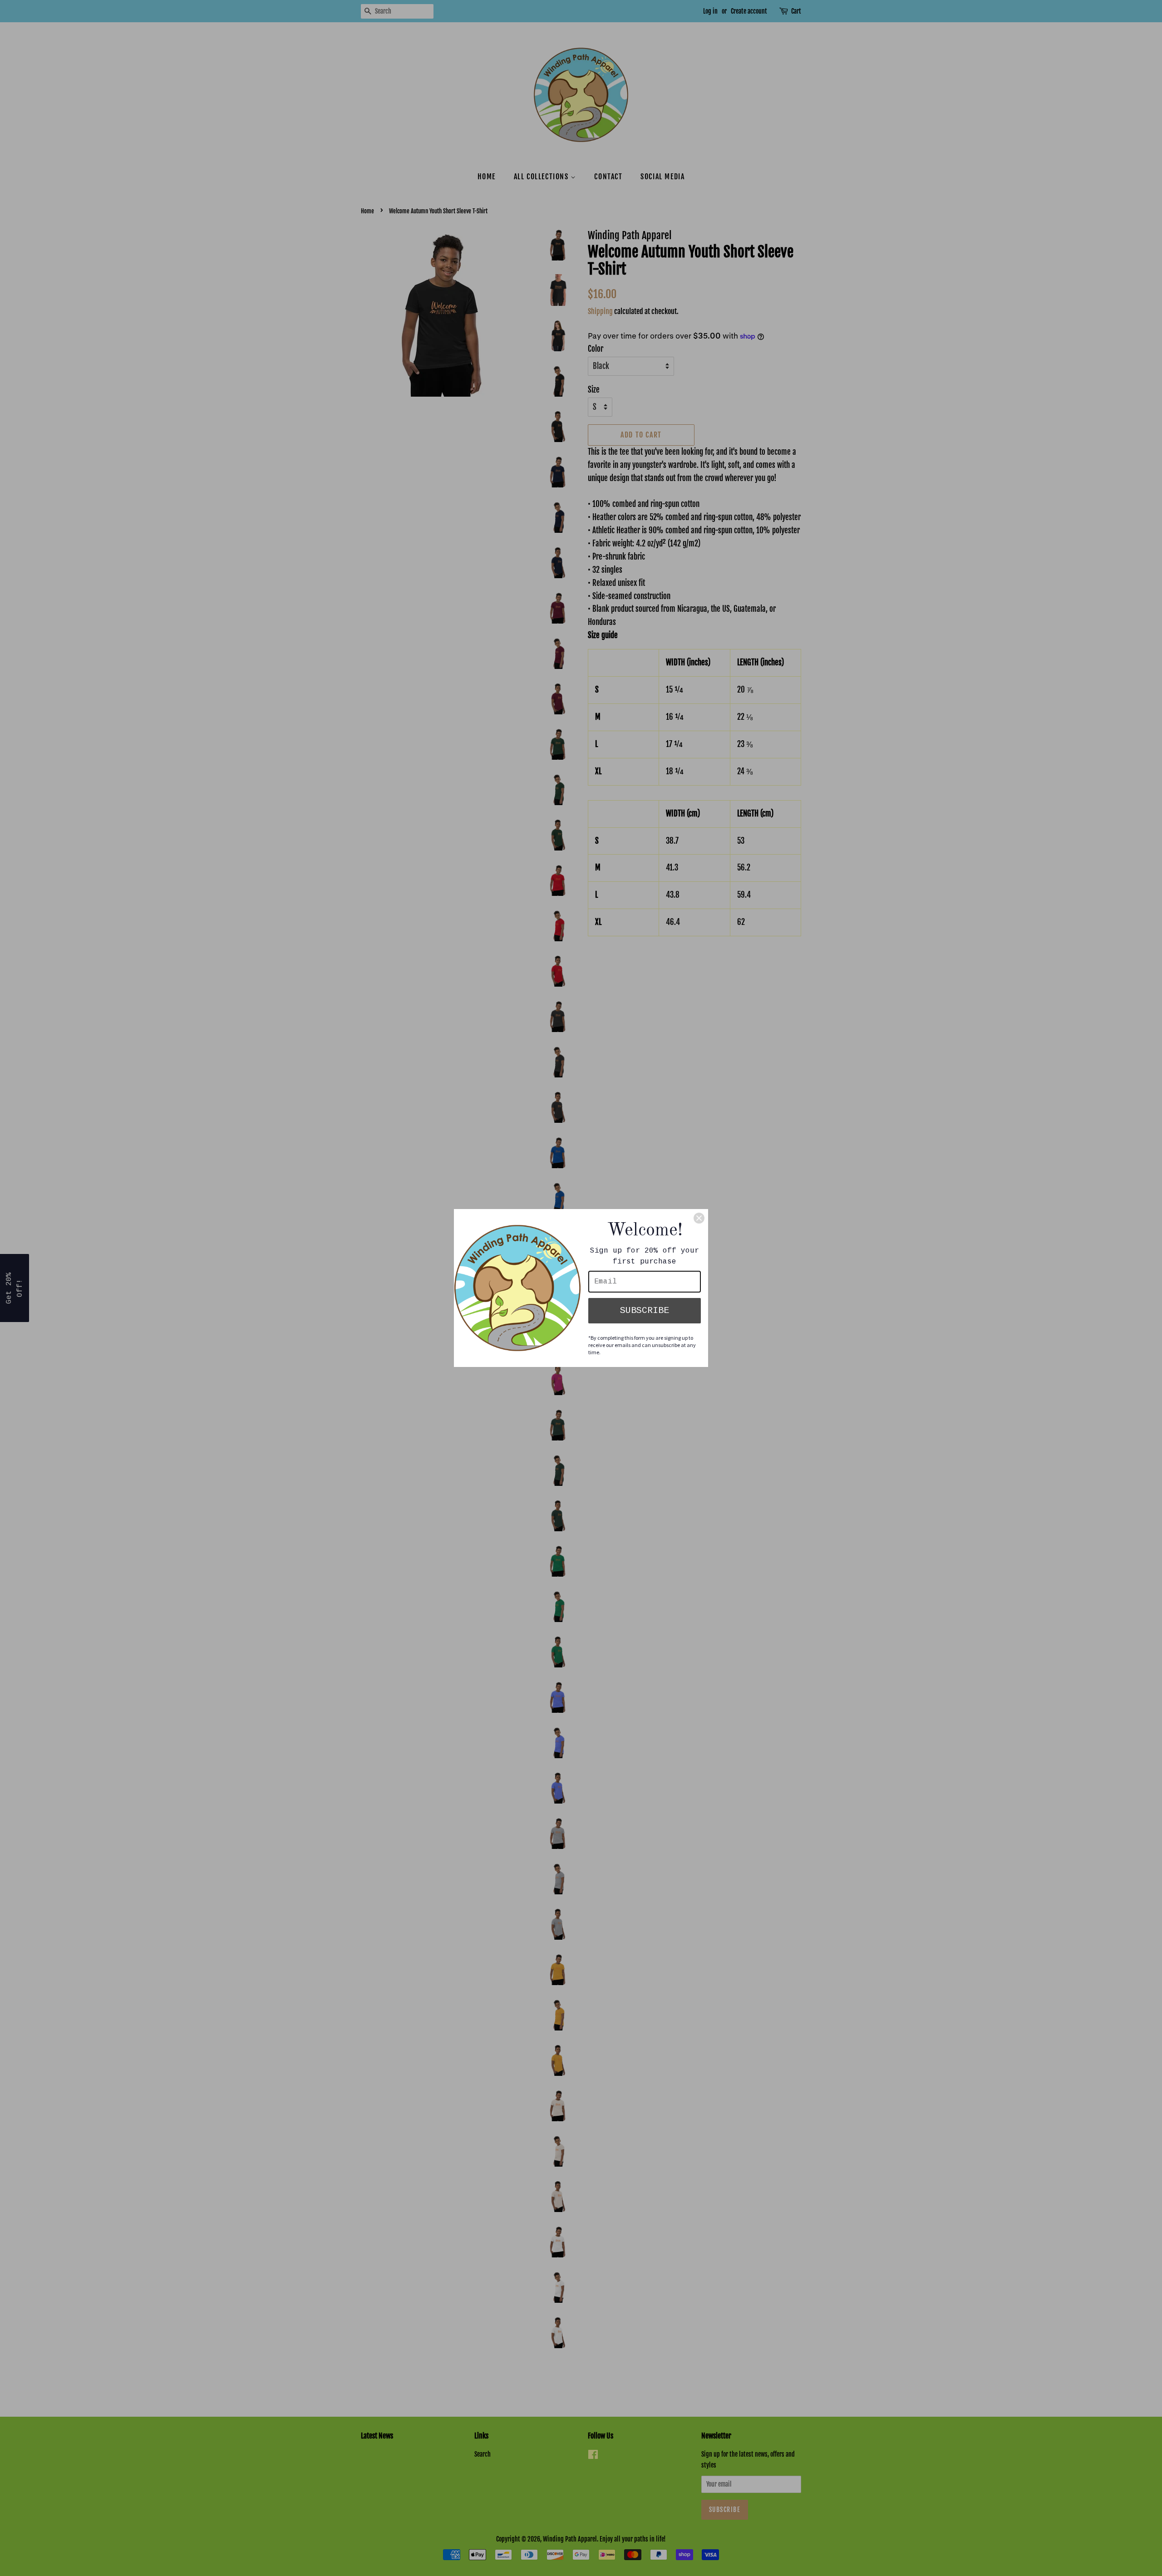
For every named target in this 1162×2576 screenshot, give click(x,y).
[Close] (699, 1218)
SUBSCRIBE (645, 1310)
